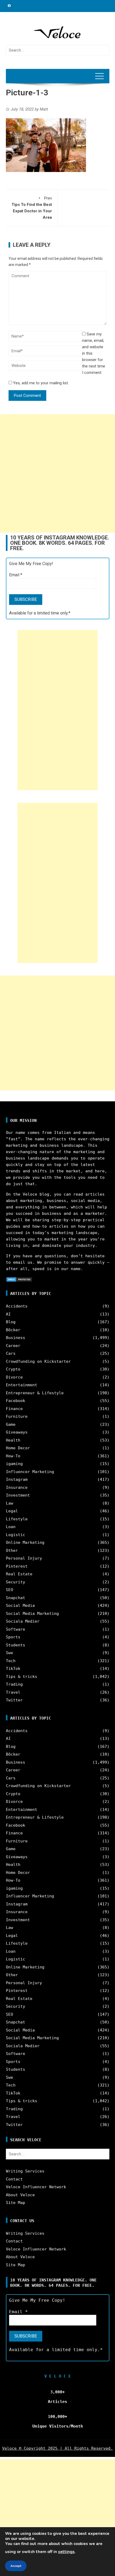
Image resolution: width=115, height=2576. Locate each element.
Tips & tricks (22, 1677)
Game (11, 1424)
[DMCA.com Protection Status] (19, 1279)
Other (12, 1551)
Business (16, 1338)
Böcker (13, 1330)
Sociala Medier (23, 1621)
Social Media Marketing (32, 1614)
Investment (18, 1495)
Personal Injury (24, 1558)
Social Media (20, 1606)
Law (9, 1503)
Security (16, 1582)
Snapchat (16, 1598)
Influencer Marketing (30, 1472)
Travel (13, 1692)
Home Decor (18, 1448)
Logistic (16, 1535)
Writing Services (25, 2171)
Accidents (17, 1306)
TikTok (13, 1669)
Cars (11, 1353)
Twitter (14, 1700)
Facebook (16, 1401)
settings (66, 2552)
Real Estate (19, 1574)
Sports (13, 1637)
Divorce (14, 1377)
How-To (13, 1456)
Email (16, 575)
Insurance (17, 1487)
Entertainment (22, 1385)
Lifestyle (17, 1519)
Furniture (17, 1416)
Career (13, 1346)
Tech (11, 1661)
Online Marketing (25, 1543)
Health (13, 1440)
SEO (9, 1590)
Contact (14, 2179)
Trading (14, 1684)
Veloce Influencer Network (36, 2187)
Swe (9, 1653)
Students (16, 1645)
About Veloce (20, 2195)
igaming (14, 1464)
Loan (11, 1527)
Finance (14, 1409)
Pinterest (17, 1566)
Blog (11, 1322)
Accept (16, 2566)
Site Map (16, 2203)
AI (8, 1314)
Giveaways (17, 1432)
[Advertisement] (57, 473)
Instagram (17, 1479)
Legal (12, 1511)
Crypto (13, 1369)
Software (16, 1629)
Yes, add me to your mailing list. (40, 383)
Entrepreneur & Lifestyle (35, 1393)
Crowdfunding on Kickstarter (38, 1361)
